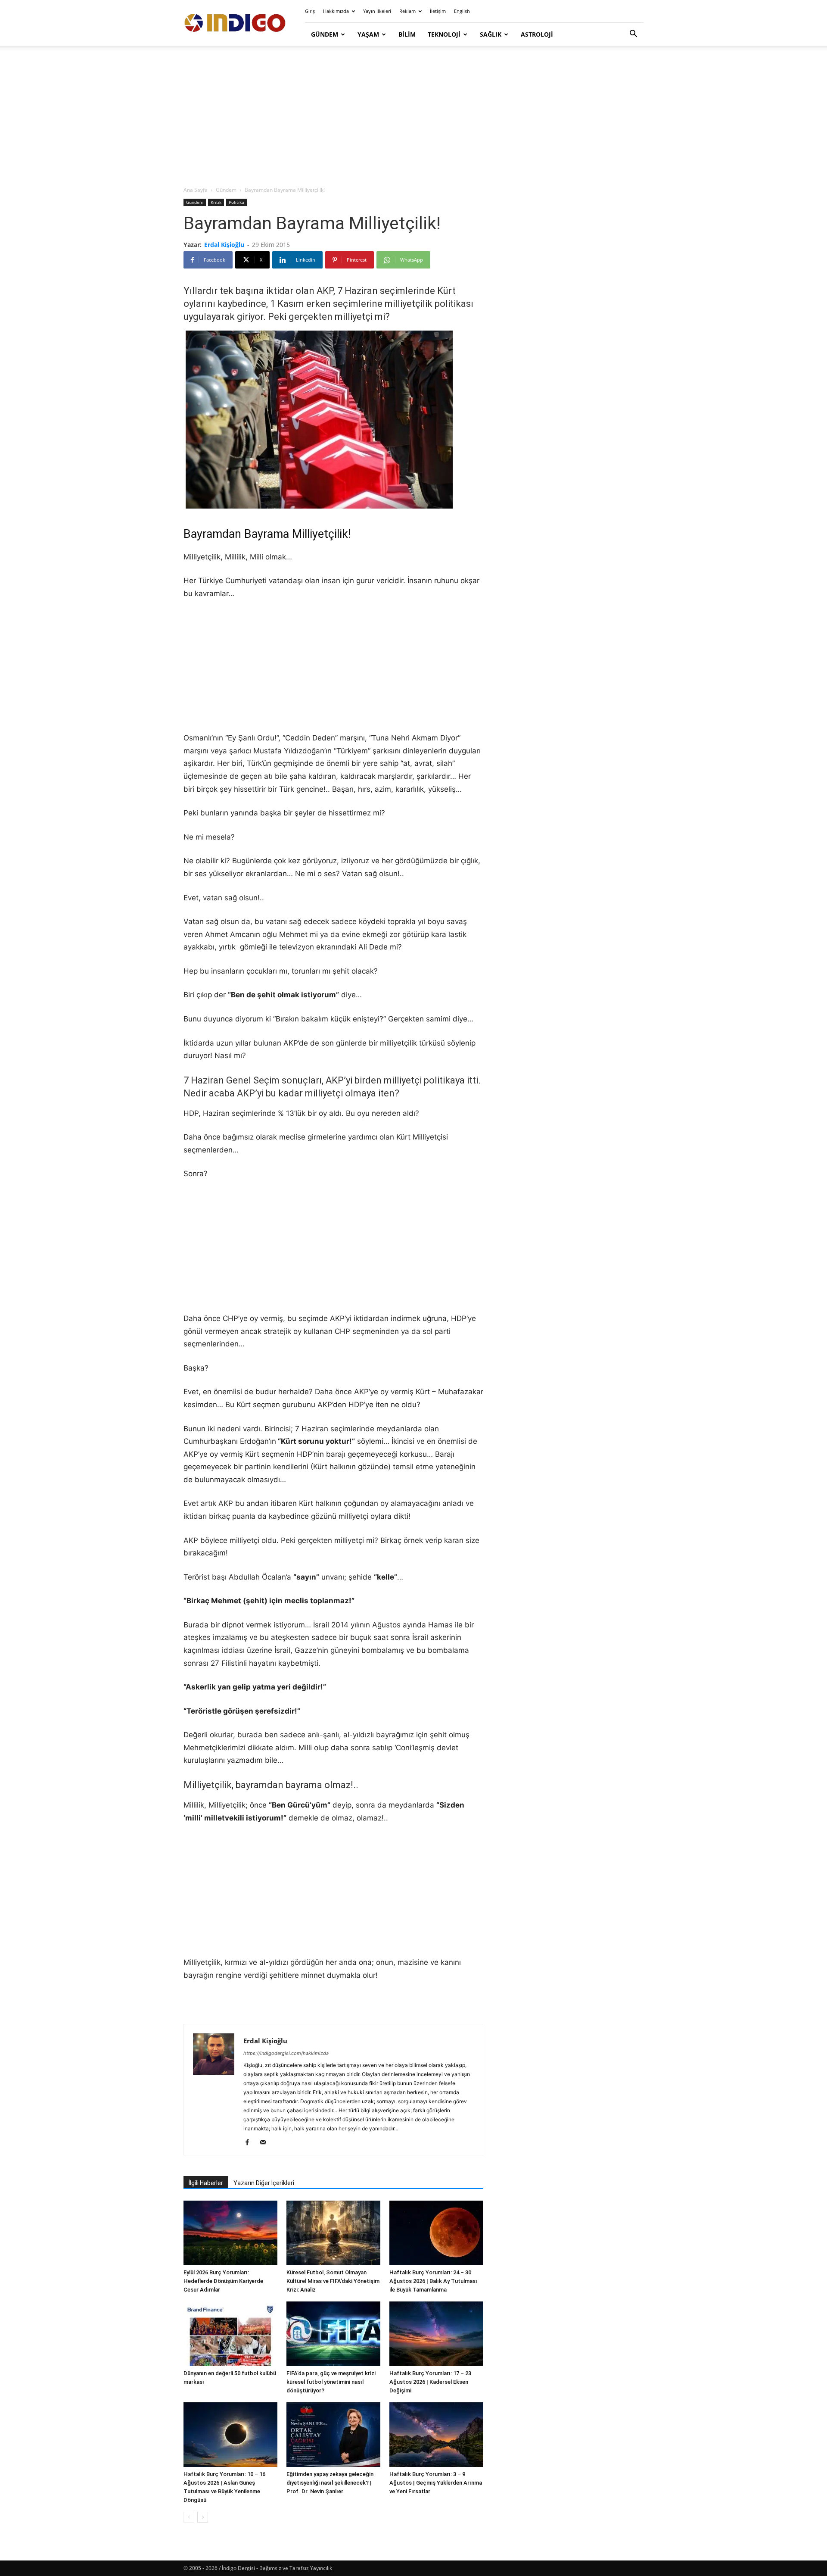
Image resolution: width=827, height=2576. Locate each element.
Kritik (216, 202)
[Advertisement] (413, 116)
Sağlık (491, 34)
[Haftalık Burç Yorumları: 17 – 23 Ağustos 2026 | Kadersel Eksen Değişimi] (436, 2334)
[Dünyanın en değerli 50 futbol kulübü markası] (230, 2334)
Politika (236, 202)
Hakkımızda (336, 11)
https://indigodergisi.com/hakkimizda (286, 2053)
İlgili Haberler (206, 2183)
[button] (633, 35)
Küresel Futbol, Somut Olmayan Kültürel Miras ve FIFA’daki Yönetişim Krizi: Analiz (333, 2281)
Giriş (310, 11)
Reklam (407, 11)
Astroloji (537, 34)
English (462, 11)
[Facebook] (250, 2143)
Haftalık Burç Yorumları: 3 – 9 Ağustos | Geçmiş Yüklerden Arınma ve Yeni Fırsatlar (436, 2483)
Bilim (407, 34)
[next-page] (203, 2517)
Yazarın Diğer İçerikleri (264, 2183)
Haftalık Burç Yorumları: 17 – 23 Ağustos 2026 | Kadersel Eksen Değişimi (430, 2382)
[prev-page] (189, 2517)
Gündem (325, 34)
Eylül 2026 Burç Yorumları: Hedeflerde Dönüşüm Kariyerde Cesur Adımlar (223, 2281)
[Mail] (266, 2143)
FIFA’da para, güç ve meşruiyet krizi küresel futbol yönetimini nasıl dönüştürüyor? (331, 2382)
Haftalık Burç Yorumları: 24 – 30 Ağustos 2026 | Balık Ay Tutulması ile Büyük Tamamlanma (433, 2281)
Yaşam (368, 34)
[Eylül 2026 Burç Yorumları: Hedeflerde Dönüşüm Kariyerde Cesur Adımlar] (230, 2233)
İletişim (438, 11)
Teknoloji (444, 34)
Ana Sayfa (196, 190)
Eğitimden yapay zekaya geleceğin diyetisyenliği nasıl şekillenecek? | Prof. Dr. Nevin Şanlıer (330, 2483)
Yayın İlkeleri (377, 11)
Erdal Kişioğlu (224, 245)
